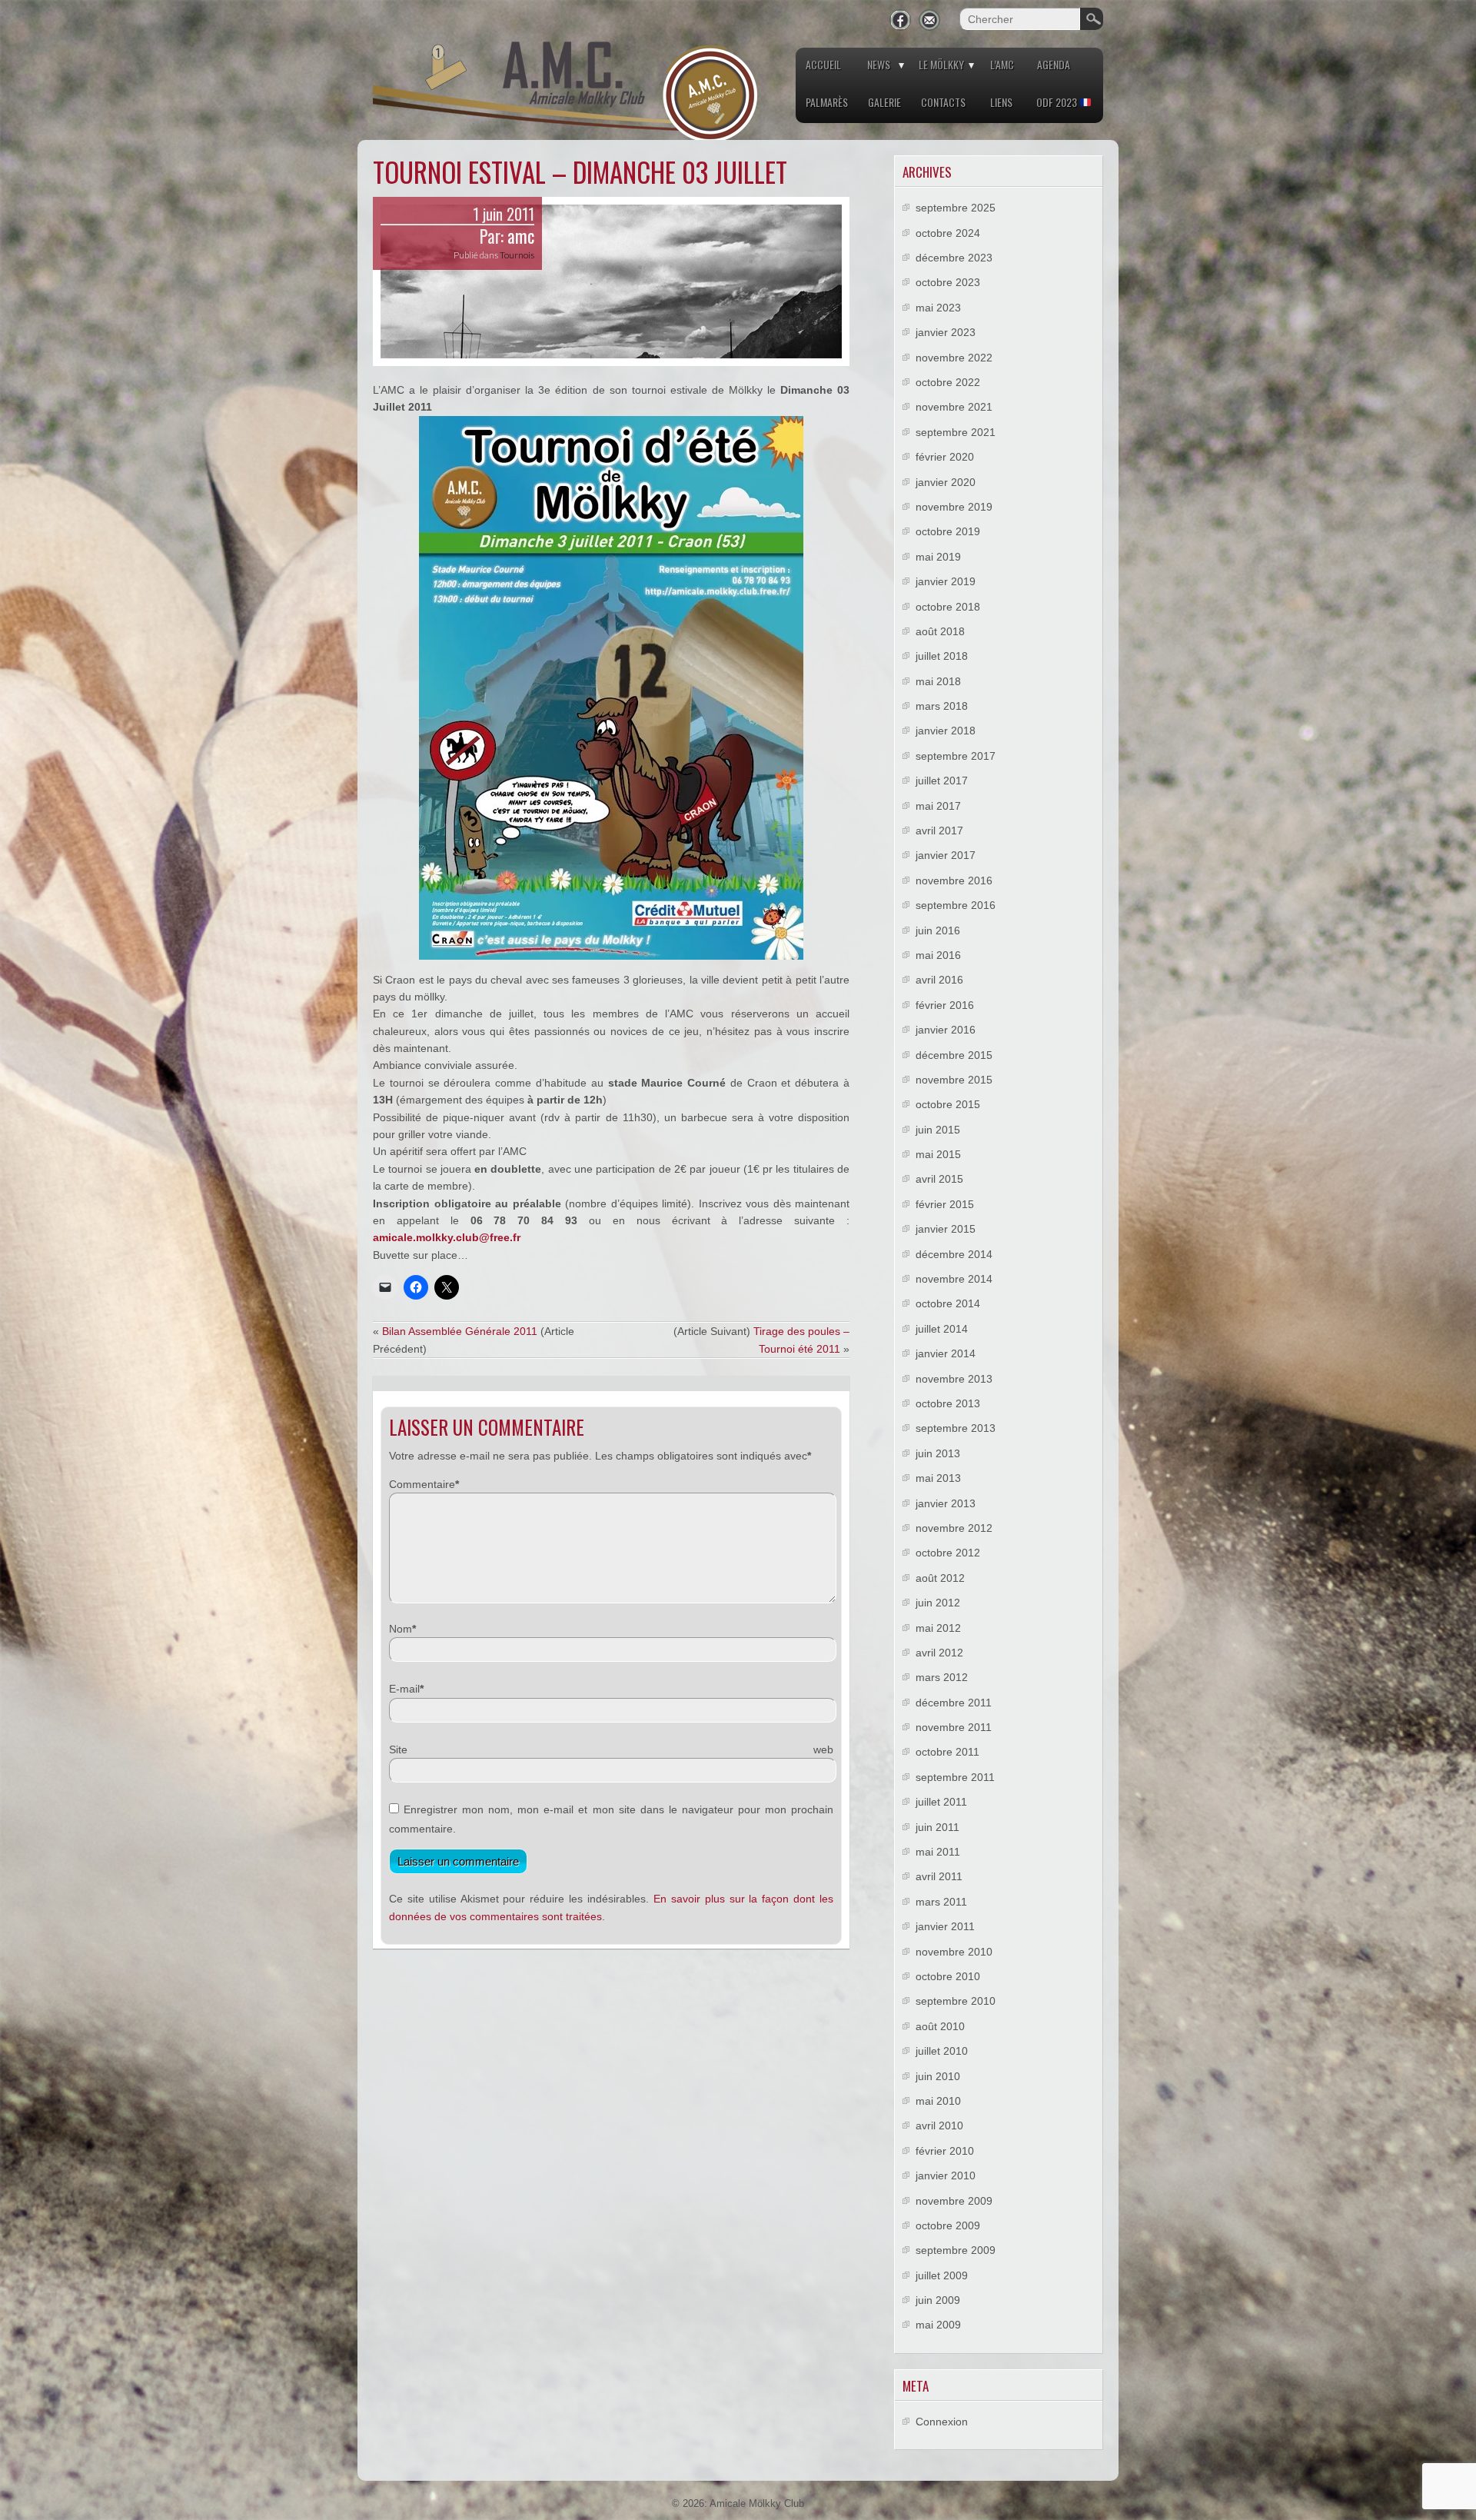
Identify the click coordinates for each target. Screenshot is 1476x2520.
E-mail (404, 1689)
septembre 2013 (956, 1428)
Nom (401, 1629)
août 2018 (940, 631)
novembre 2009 (954, 2201)
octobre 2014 (948, 1303)
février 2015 (945, 1204)
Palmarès (827, 102)
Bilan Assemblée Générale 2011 (460, 1331)
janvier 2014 (946, 1353)
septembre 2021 (956, 432)
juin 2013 (938, 1453)
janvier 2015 (946, 1229)
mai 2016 (938, 955)
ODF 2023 (1058, 102)
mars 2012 (942, 1677)
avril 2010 (939, 2126)
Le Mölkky (941, 64)
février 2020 (945, 457)
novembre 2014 (954, 1279)
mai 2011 (938, 1852)
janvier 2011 (945, 1926)
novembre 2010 (954, 1952)
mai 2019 (938, 557)
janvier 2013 (946, 1503)
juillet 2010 (942, 2051)
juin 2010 (938, 2076)
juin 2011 (937, 1827)
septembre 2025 (956, 208)
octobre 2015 (948, 1104)
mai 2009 (938, 2325)
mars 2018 (942, 706)
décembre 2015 (954, 1055)
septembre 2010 (956, 2001)
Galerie (884, 102)
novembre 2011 (954, 1727)
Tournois (517, 255)
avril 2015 (939, 1179)
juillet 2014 (942, 1329)
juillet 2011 (941, 1802)
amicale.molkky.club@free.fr (447, 1237)
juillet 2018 (942, 656)
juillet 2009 (942, 2275)
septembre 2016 (956, 905)
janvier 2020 (946, 482)
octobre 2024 (948, 233)
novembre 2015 (954, 1080)
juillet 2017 (942, 781)
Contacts (943, 102)
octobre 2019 (948, 531)
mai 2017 (938, 806)
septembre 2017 (956, 756)
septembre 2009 (956, 2250)
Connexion (942, 2422)
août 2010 (940, 2026)
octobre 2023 (948, 282)
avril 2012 (939, 1653)
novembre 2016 (954, 881)
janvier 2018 (946, 731)
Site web (611, 1749)
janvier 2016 (946, 1030)
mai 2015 (938, 1154)
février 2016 (945, 1005)
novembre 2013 (954, 1379)
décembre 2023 (954, 258)
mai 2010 (938, 2101)
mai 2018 (938, 681)
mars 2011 (941, 1902)
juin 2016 (938, 930)
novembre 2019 (954, 507)
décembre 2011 (954, 1703)
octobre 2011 (947, 1752)
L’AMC (1002, 64)
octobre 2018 (948, 607)
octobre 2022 (948, 382)
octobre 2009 (948, 2225)
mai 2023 (938, 308)
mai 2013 (938, 1478)
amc (521, 236)
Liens (1001, 102)
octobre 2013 (948, 1403)
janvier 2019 (946, 581)
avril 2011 (939, 1876)
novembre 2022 (954, 358)
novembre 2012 (954, 1528)
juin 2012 (938, 1603)
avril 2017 (939, 831)
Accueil (823, 64)
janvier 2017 (946, 855)
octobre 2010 (948, 1976)
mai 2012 (938, 1628)
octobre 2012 (948, 1553)
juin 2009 (938, 2300)
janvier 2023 (946, 332)
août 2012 (940, 1578)
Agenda (1054, 64)
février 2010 (945, 2151)
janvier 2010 (946, 2175)
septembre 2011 (955, 1777)
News (879, 64)
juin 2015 (938, 1130)
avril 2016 (939, 980)
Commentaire (422, 1484)
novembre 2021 (954, 407)
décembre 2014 (954, 1254)
